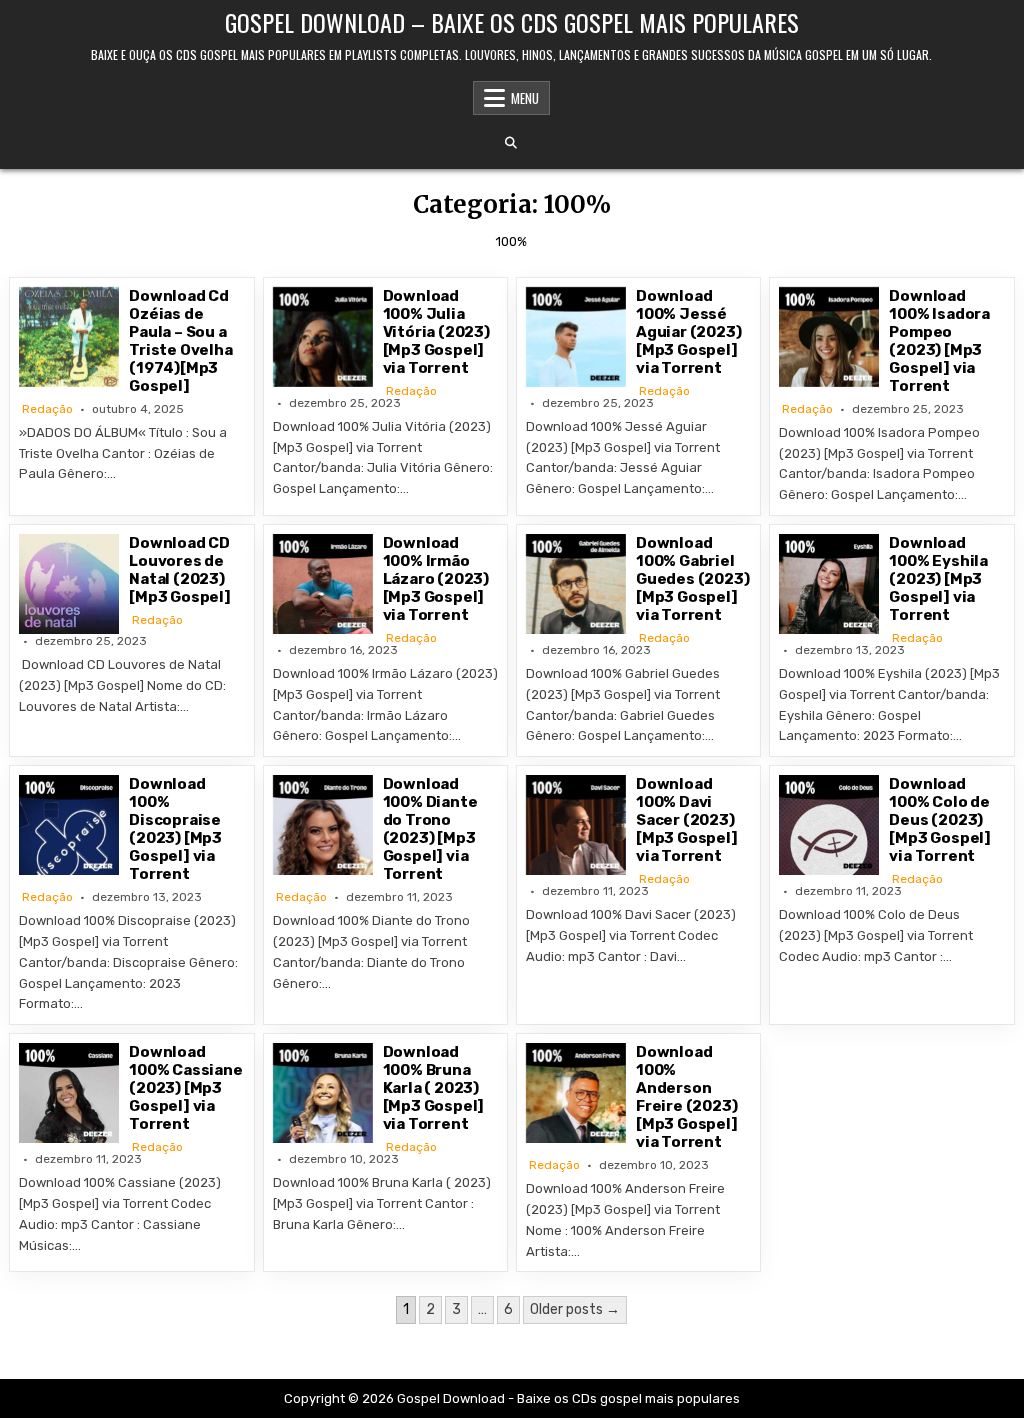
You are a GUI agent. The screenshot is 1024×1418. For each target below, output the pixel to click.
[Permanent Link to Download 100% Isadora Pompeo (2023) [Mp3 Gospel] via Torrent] (829, 337)
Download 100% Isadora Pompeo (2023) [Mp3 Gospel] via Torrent (939, 341)
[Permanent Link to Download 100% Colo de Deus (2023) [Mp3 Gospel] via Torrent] (829, 825)
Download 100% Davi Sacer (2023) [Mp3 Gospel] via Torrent (687, 820)
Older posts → (575, 1309)
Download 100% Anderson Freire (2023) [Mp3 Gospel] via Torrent (687, 1097)
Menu (525, 98)
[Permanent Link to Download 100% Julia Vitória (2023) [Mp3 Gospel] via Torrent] (323, 337)
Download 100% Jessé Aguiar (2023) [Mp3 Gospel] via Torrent (688, 332)
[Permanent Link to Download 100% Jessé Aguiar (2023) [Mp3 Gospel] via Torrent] (576, 337)
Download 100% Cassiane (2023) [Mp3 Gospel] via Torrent (185, 1088)
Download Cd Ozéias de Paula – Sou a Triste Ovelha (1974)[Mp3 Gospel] (180, 341)
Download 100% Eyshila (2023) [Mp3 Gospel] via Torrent (938, 579)
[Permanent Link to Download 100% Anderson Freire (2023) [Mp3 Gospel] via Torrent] (576, 1093)
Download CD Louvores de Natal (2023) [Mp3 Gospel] (180, 570)
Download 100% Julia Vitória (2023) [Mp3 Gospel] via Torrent (436, 332)
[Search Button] (511, 143)
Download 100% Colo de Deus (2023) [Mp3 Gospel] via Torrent (940, 820)
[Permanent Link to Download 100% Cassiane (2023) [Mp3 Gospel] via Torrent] (69, 1093)
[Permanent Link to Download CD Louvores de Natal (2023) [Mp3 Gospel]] (69, 584)
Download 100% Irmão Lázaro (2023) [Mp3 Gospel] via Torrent (436, 579)
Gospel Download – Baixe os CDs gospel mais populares (512, 22)
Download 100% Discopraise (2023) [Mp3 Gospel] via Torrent (175, 829)
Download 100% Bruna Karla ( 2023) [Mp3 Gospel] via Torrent (434, 1088)
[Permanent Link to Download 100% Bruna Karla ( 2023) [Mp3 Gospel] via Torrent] (323, 1093)
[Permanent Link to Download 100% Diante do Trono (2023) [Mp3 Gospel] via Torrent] (323, 825)
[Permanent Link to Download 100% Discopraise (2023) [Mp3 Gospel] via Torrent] (69, 825)
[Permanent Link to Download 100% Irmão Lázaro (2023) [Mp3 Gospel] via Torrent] (323, 584)
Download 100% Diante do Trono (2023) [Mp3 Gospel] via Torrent (430, 829)
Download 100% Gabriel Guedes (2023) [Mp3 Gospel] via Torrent (692, 579)
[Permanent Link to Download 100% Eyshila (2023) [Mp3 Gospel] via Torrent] (829, 584)
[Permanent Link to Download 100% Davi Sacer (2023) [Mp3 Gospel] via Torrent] (576, 825)
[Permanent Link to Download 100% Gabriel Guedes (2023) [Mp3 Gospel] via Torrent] (576, 584)
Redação (47, 409)
